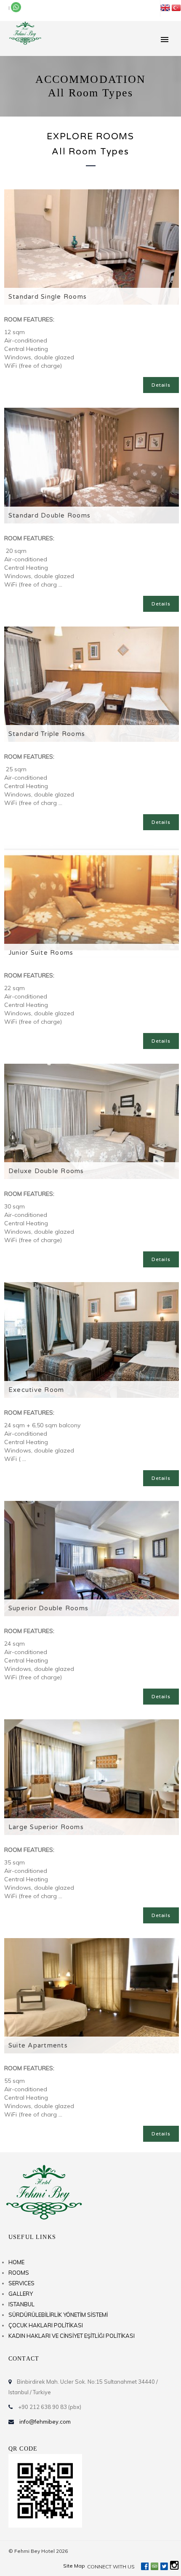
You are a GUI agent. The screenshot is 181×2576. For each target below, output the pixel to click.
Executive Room (36, 1390)
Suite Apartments (38, 2045)
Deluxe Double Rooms (46, 1171)
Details (161, 385)
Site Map (74, 2566)
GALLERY (21, 2294)
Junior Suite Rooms (41, 953)
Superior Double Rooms (48, 1608)
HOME (16, 2262)
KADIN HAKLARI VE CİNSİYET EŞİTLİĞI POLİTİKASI (72, 2336)
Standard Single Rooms (48, 297)
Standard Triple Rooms (47, 734)
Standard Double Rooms (49, 515)
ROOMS (19, 2273)
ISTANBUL (21, 2304)
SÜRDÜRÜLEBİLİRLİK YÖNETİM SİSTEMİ (58, 2315)
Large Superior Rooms (46, 1827)
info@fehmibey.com (45, 2422)
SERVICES (21, 2283)
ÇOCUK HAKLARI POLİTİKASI (46, 2325)
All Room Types (90, 152)
